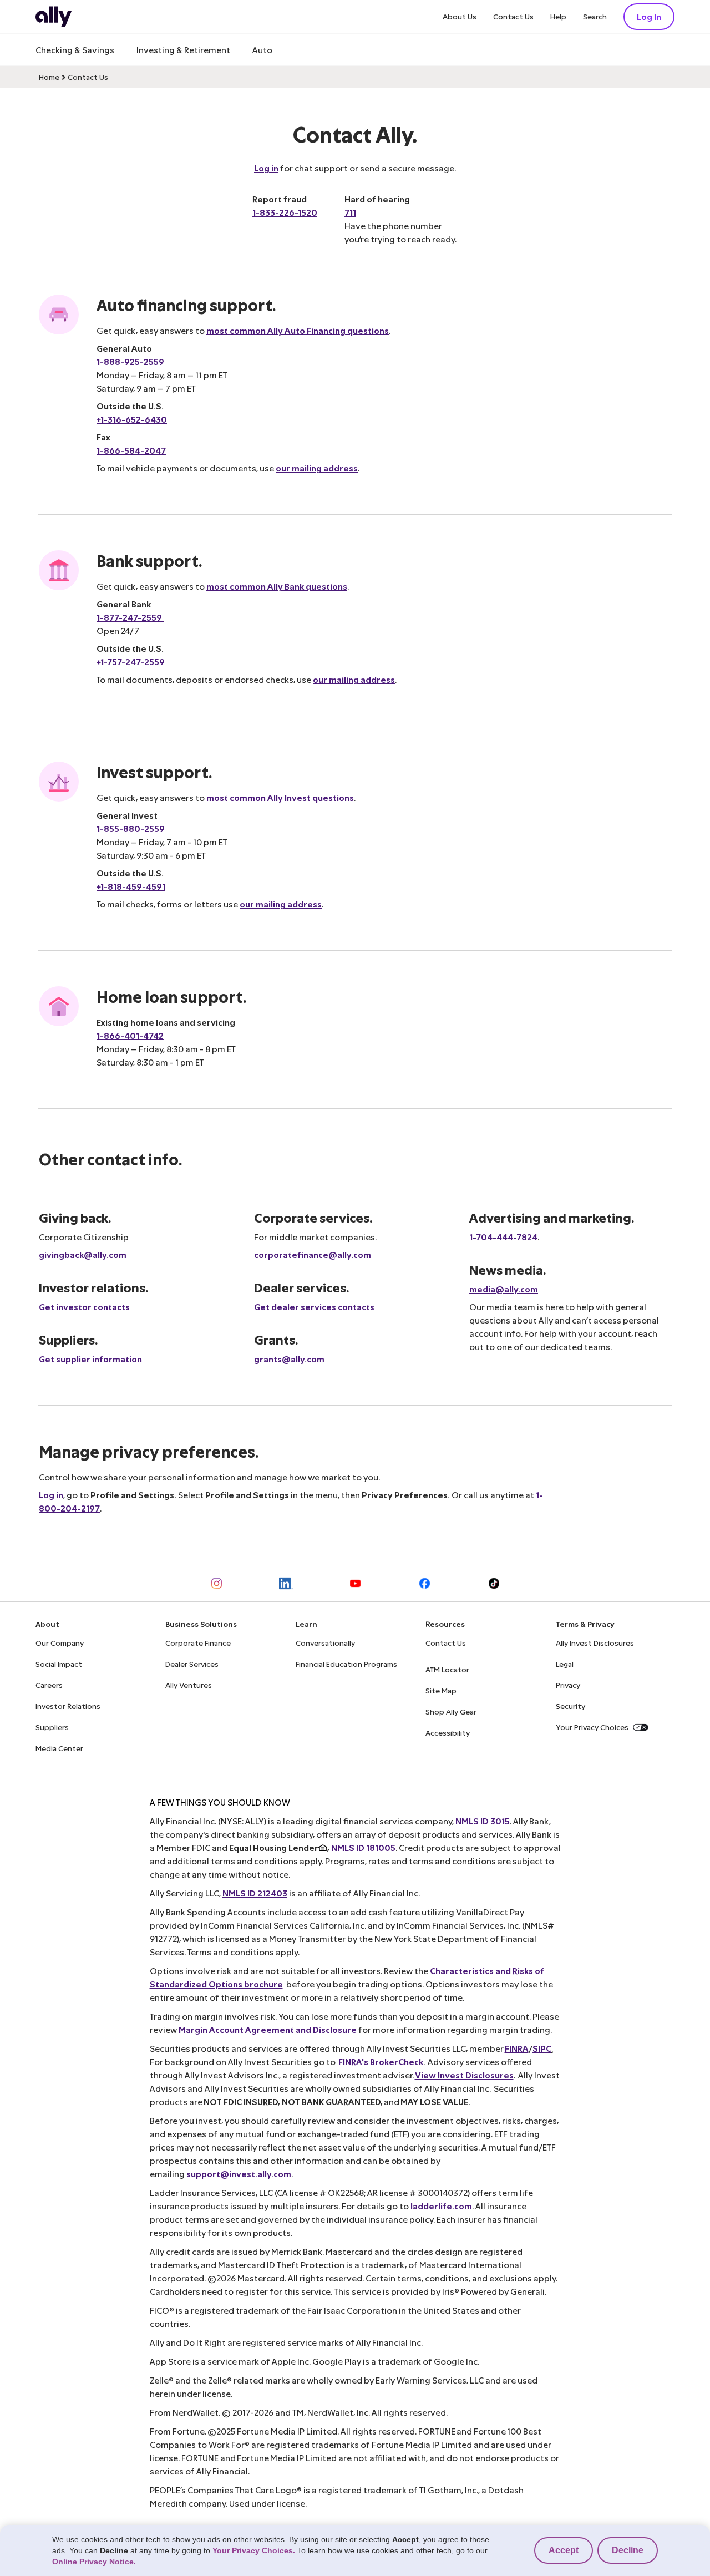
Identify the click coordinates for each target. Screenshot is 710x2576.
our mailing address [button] (317, 468)
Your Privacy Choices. (254, 2550)
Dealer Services (192, 1664)
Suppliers (52, 1727)
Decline (628, 2550)
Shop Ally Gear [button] (451, 1712)
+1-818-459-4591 (131, 886)
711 (350, 212)
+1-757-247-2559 (131, 661)
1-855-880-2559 (131, 828)
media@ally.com (504, 1289)
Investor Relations (68, 1706)
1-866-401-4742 (130, 1035)
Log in (266, 168)
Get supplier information (90, 1359)
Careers (49, 1685)
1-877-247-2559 (130, 617)
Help (558, 16)
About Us (460, 16)
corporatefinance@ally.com (313, 1254)
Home (49, 77)
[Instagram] (217, 1583)
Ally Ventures (189, 1685)
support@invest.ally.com (239, 2174)
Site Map (441, 1690)
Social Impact (59, 1664)
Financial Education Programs (346, 1664)
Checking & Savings (75, 50)
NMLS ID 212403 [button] (255, 1893)
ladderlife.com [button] (441, 2206)
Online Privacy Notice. (94, 2562)
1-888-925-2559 (130, 361)
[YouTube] (355, 1583)
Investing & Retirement (183, 50)
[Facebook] (425, 1583)
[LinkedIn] (286, 1583)
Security (570, 1706)
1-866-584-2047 (131, 450)
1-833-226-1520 (285, 212)
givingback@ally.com (83, 1254)
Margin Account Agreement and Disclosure (268, 2029)
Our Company (60, 1643)
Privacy (568, 1685)
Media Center (59, 1748)
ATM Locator (447, 1669)
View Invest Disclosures (464, 2075)
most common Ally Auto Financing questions (298, 330)
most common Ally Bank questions (277, 586)
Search (595, 16)
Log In (649, 16)
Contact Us (513, 16)
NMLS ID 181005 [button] (363, 1847)
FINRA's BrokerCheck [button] (381, 2062)
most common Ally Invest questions (280, 797)
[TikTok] (494, 1583)
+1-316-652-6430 (132, 419)
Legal (565, 1664)
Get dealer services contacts (314, 1307)
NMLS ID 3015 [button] (483, 1821)
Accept (564, 2550)
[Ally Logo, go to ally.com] (54, 17)
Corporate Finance (198, 1643)
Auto (262, 50)
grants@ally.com (289, 1359)
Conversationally (325, 1643)
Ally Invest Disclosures (595, 1643)
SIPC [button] (542, 2048)
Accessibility (448, 1733)
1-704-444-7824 (503, 1237)
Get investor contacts (84, 1307)
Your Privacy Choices (592, 1727)
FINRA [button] (517, 2048)
